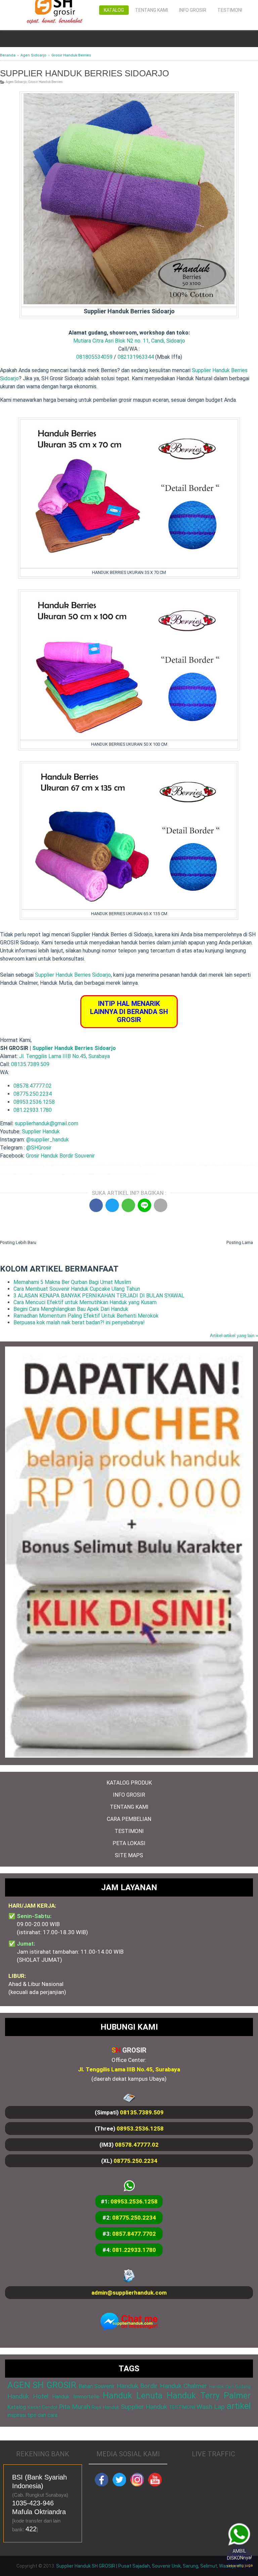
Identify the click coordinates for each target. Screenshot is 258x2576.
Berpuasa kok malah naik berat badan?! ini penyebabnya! (79, 1322)
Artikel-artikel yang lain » (234, 1336)
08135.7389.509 (30, 1064)
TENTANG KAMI (129, 1807)
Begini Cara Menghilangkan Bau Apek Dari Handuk (71, 1309)
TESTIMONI (129, 1831)
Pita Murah (74, 2407)
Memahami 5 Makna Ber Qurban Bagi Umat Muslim (72, 1282)
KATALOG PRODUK (129, 1783)
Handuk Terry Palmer (209, 2395)
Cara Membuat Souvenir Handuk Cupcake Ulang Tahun (77, 1289)
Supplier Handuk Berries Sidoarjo (73, 975)
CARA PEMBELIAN (129, 1819)
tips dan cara (42, 2415)
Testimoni (230, 10)
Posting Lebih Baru (18, 1242)
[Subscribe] (155, 2485)
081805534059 (94, 357)
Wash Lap (211, 2407)
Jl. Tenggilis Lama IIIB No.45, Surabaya (64, 1056)
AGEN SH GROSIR (42, 2385)
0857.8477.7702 (134, 2234)
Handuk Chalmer (183, 2386)
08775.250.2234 (33, 1094)
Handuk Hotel (28, 2396)
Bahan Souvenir (97, 2386)
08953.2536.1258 (34, 1102)
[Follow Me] (119, 2485)
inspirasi (17, 2415)
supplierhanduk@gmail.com (47, 1123)
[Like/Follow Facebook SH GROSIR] (101, 2485)
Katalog (114, 10)
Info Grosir (193, 10)
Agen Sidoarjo (16, 82)
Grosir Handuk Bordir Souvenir (60, 1156)
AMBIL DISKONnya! (237, 2557)
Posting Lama (240, 1242)
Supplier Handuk (41, 1131)
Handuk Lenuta (133, 2395)
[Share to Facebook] (96, 1205)
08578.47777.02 (33, 1086)
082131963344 (136, 357)
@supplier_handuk (48, 1140)
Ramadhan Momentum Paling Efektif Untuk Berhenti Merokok (86, 1316)
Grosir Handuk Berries (45, 82)
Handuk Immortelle (76, 2397)
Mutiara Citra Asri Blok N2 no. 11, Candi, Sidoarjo (129, 341)
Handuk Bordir (137, 2386)
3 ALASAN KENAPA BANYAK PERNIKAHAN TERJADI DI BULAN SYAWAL (99, 1296)
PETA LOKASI (129, 1843)
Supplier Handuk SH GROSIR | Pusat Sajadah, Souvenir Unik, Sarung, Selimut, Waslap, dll (149, 2566)
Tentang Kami (152, 10)
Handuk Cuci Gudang (230, 2387)
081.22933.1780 (33, 1110)
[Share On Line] (144, 1205)
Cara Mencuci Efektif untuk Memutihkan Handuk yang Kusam (85, 1302)
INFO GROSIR (129, 1795)
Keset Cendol (42, 2407)
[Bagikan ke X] (112, 1205)
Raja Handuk (105, 2407)
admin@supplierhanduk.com (129, 2293)
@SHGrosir (39, 1148)
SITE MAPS (129, 1855)
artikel (239, 2406)
